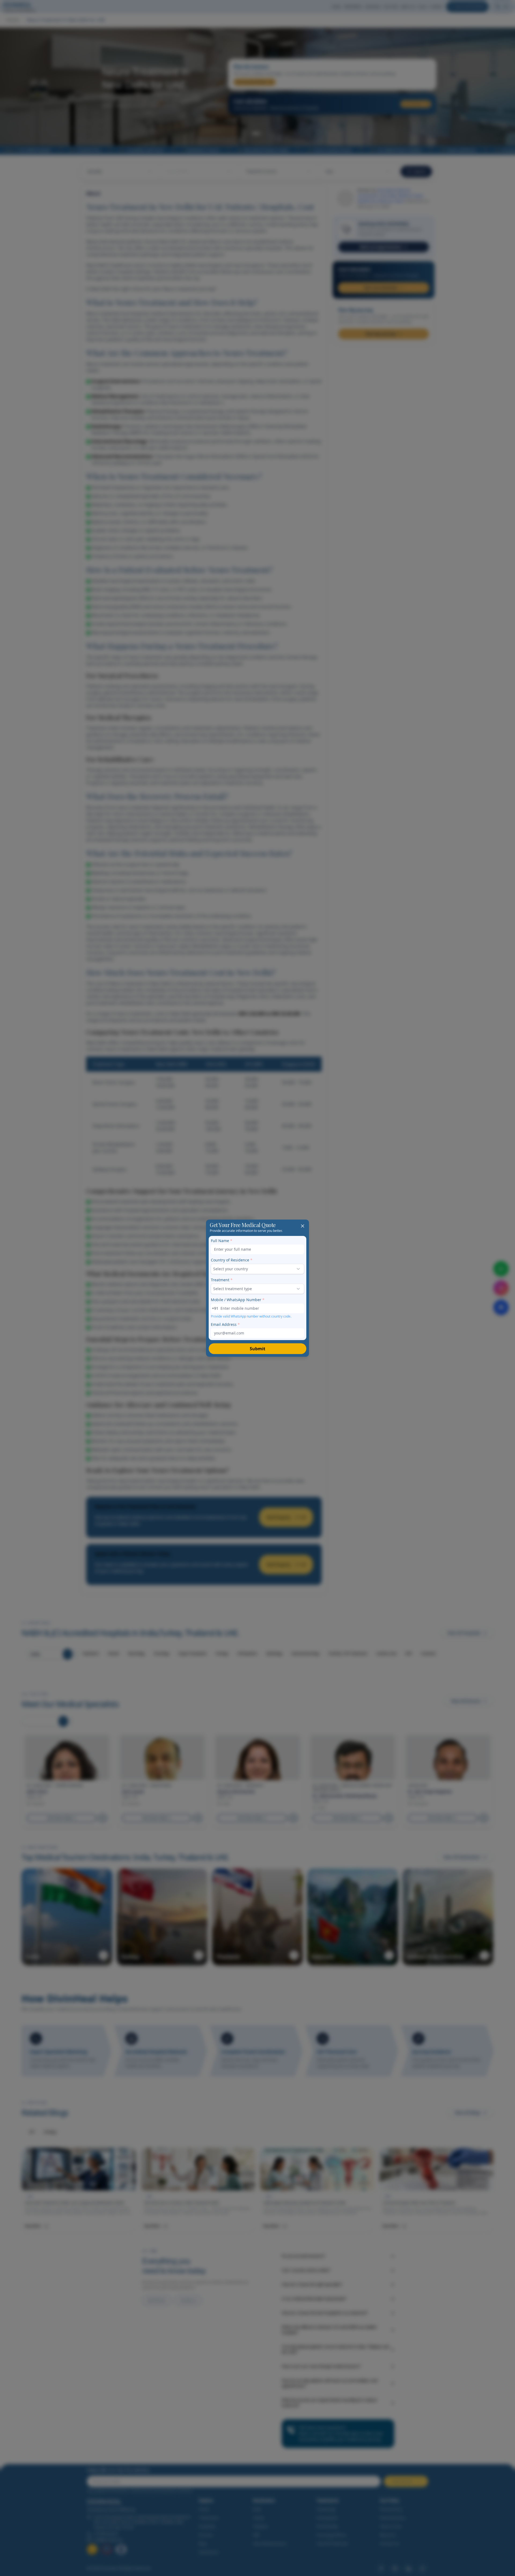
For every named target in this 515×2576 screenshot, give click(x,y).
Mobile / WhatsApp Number (238, 1300)
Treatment (222, 1280)
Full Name (222, 1241)
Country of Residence (232, 1260)
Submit (257, 1349)
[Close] (303, 1226)
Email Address (225, 1324)
